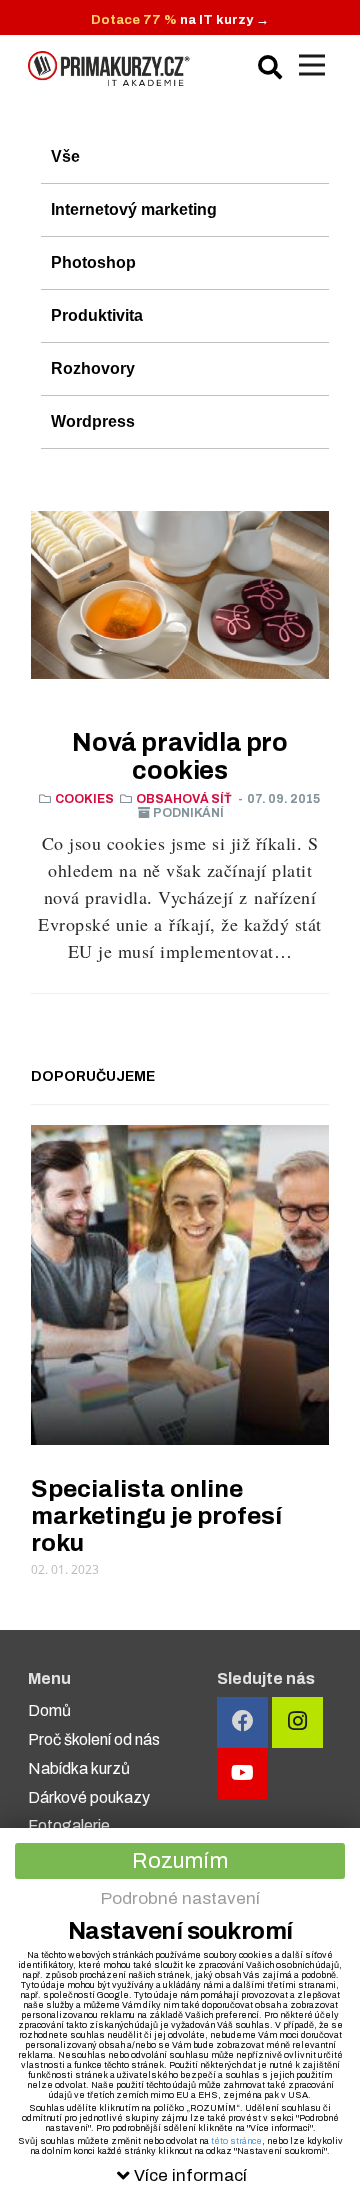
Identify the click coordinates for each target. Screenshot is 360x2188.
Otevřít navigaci (312, 65)
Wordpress (93, 421)
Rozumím (180, 1861)
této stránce (236, 2141)
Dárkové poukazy (89, 1797)
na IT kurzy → (180, 20)
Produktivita (97, 315)
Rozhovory (93, 368)
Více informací (190, 2175)
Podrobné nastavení (180, 1898)
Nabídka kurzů (79, 1768)
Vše (65, 156)
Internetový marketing (134, 209)
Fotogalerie (69, 1825)
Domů (49, 1710)
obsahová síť (184, 799)
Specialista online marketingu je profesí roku (156, 1515)
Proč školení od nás (94, 1739)
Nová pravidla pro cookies (179, 756)
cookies (84, 799)
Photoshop (93, 262)
